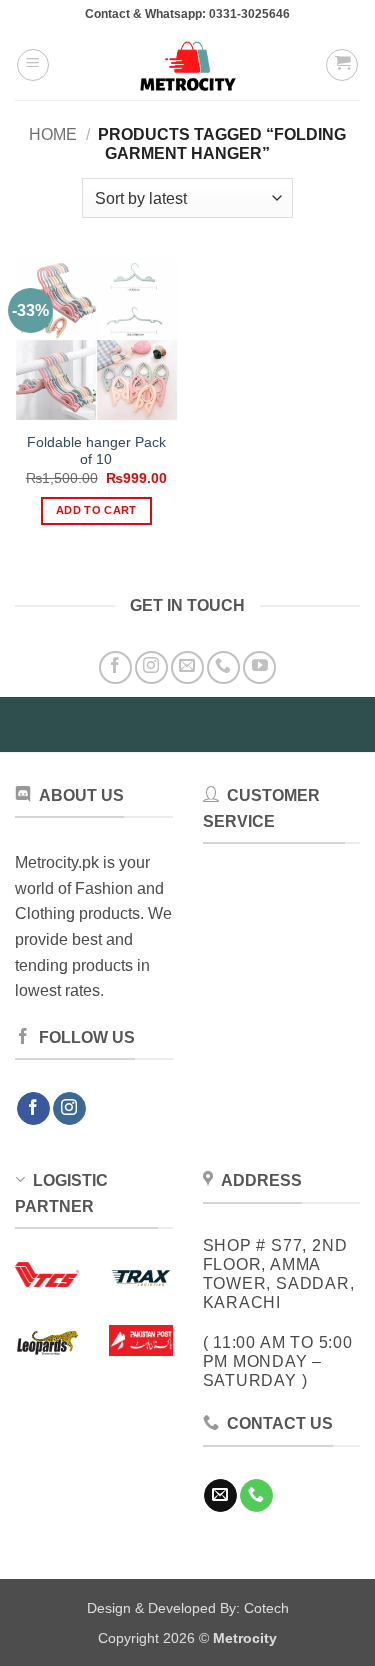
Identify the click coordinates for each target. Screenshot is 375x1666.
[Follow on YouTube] (259, 667)
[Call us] (223, 667)
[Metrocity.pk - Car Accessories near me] (188, 65)
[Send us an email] (187, 667)
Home (53, 134)
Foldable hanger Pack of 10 (96, 451)
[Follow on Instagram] (151, 667)
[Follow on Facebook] (115, 667)
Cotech (266, 1608)
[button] (33, 65)
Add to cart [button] (96, 510)
